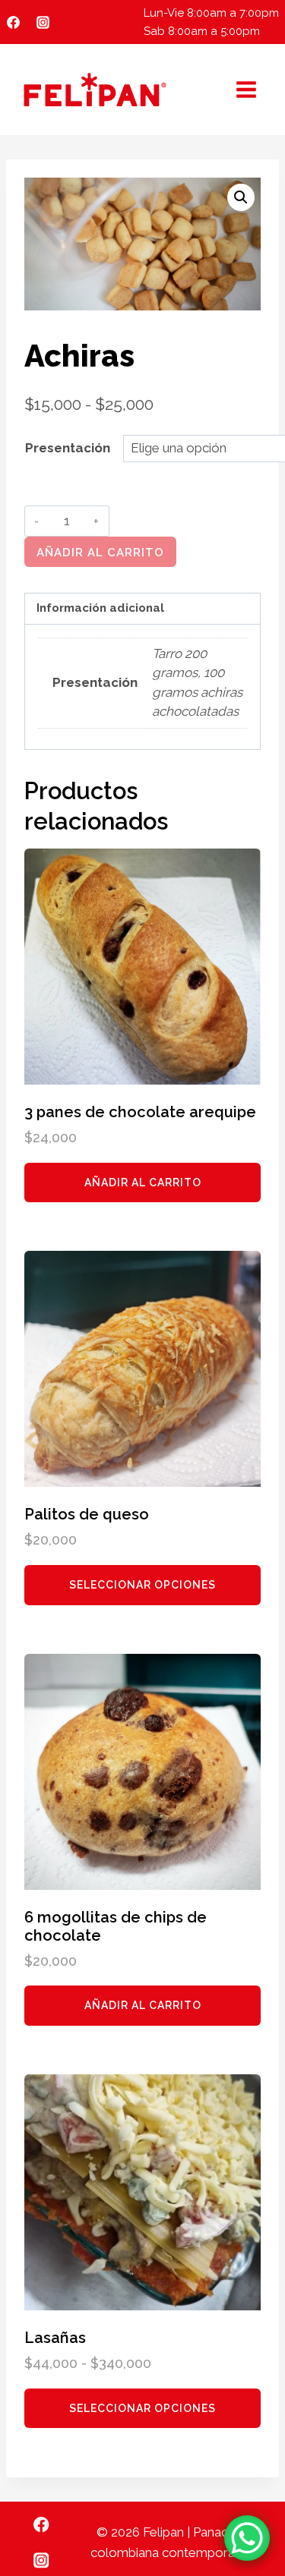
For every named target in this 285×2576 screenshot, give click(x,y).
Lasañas (55, 2338)
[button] (241, 197)
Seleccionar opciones (142, 1585)
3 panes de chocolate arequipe (140, 1112)
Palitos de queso (87, 1514)
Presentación (68, 448)
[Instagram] (43, 22)
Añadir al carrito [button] (143, 1183)
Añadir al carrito (100, 553)
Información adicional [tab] (100, 608)
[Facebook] (13, 22)
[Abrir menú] (245, 89)
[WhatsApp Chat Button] (247, 2538)
